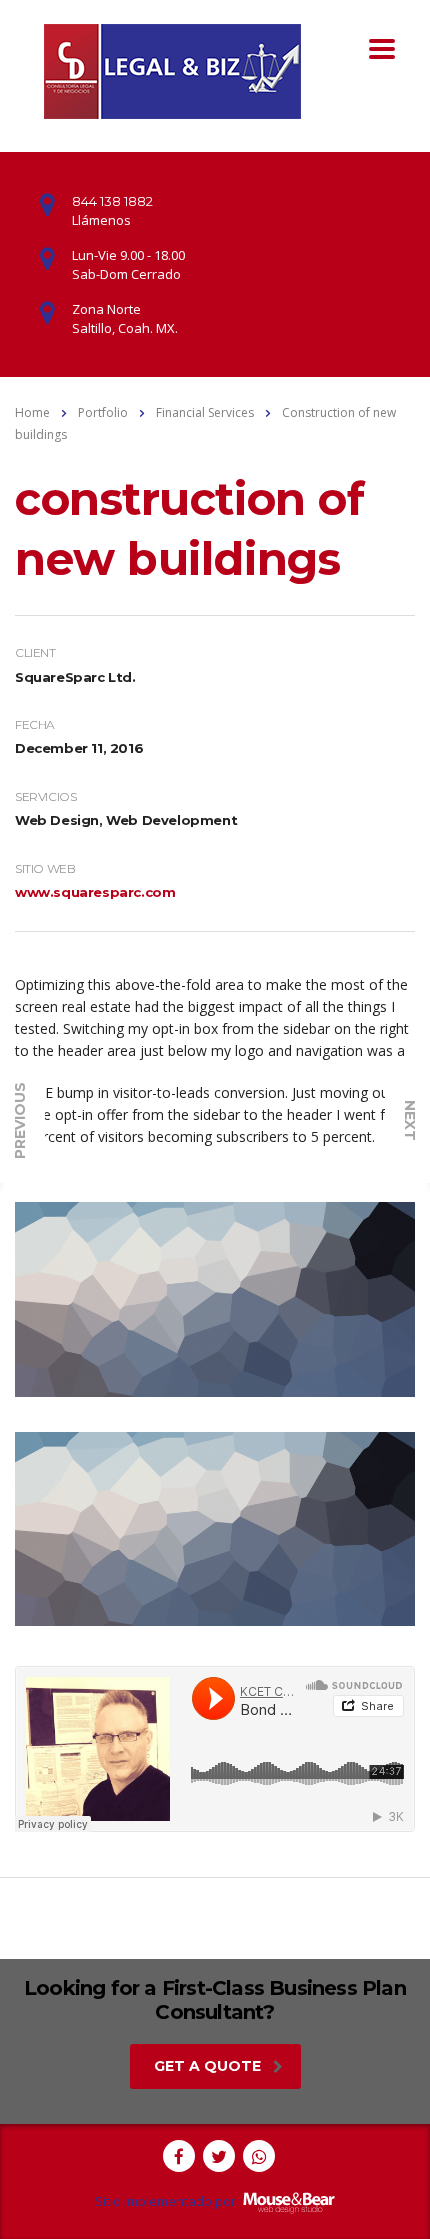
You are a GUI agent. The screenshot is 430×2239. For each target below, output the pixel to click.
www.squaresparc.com (95, 892)
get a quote (207, 2066)
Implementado (168, 2202)
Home (32, 412)
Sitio (108, 2202)
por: (227, 2202)
